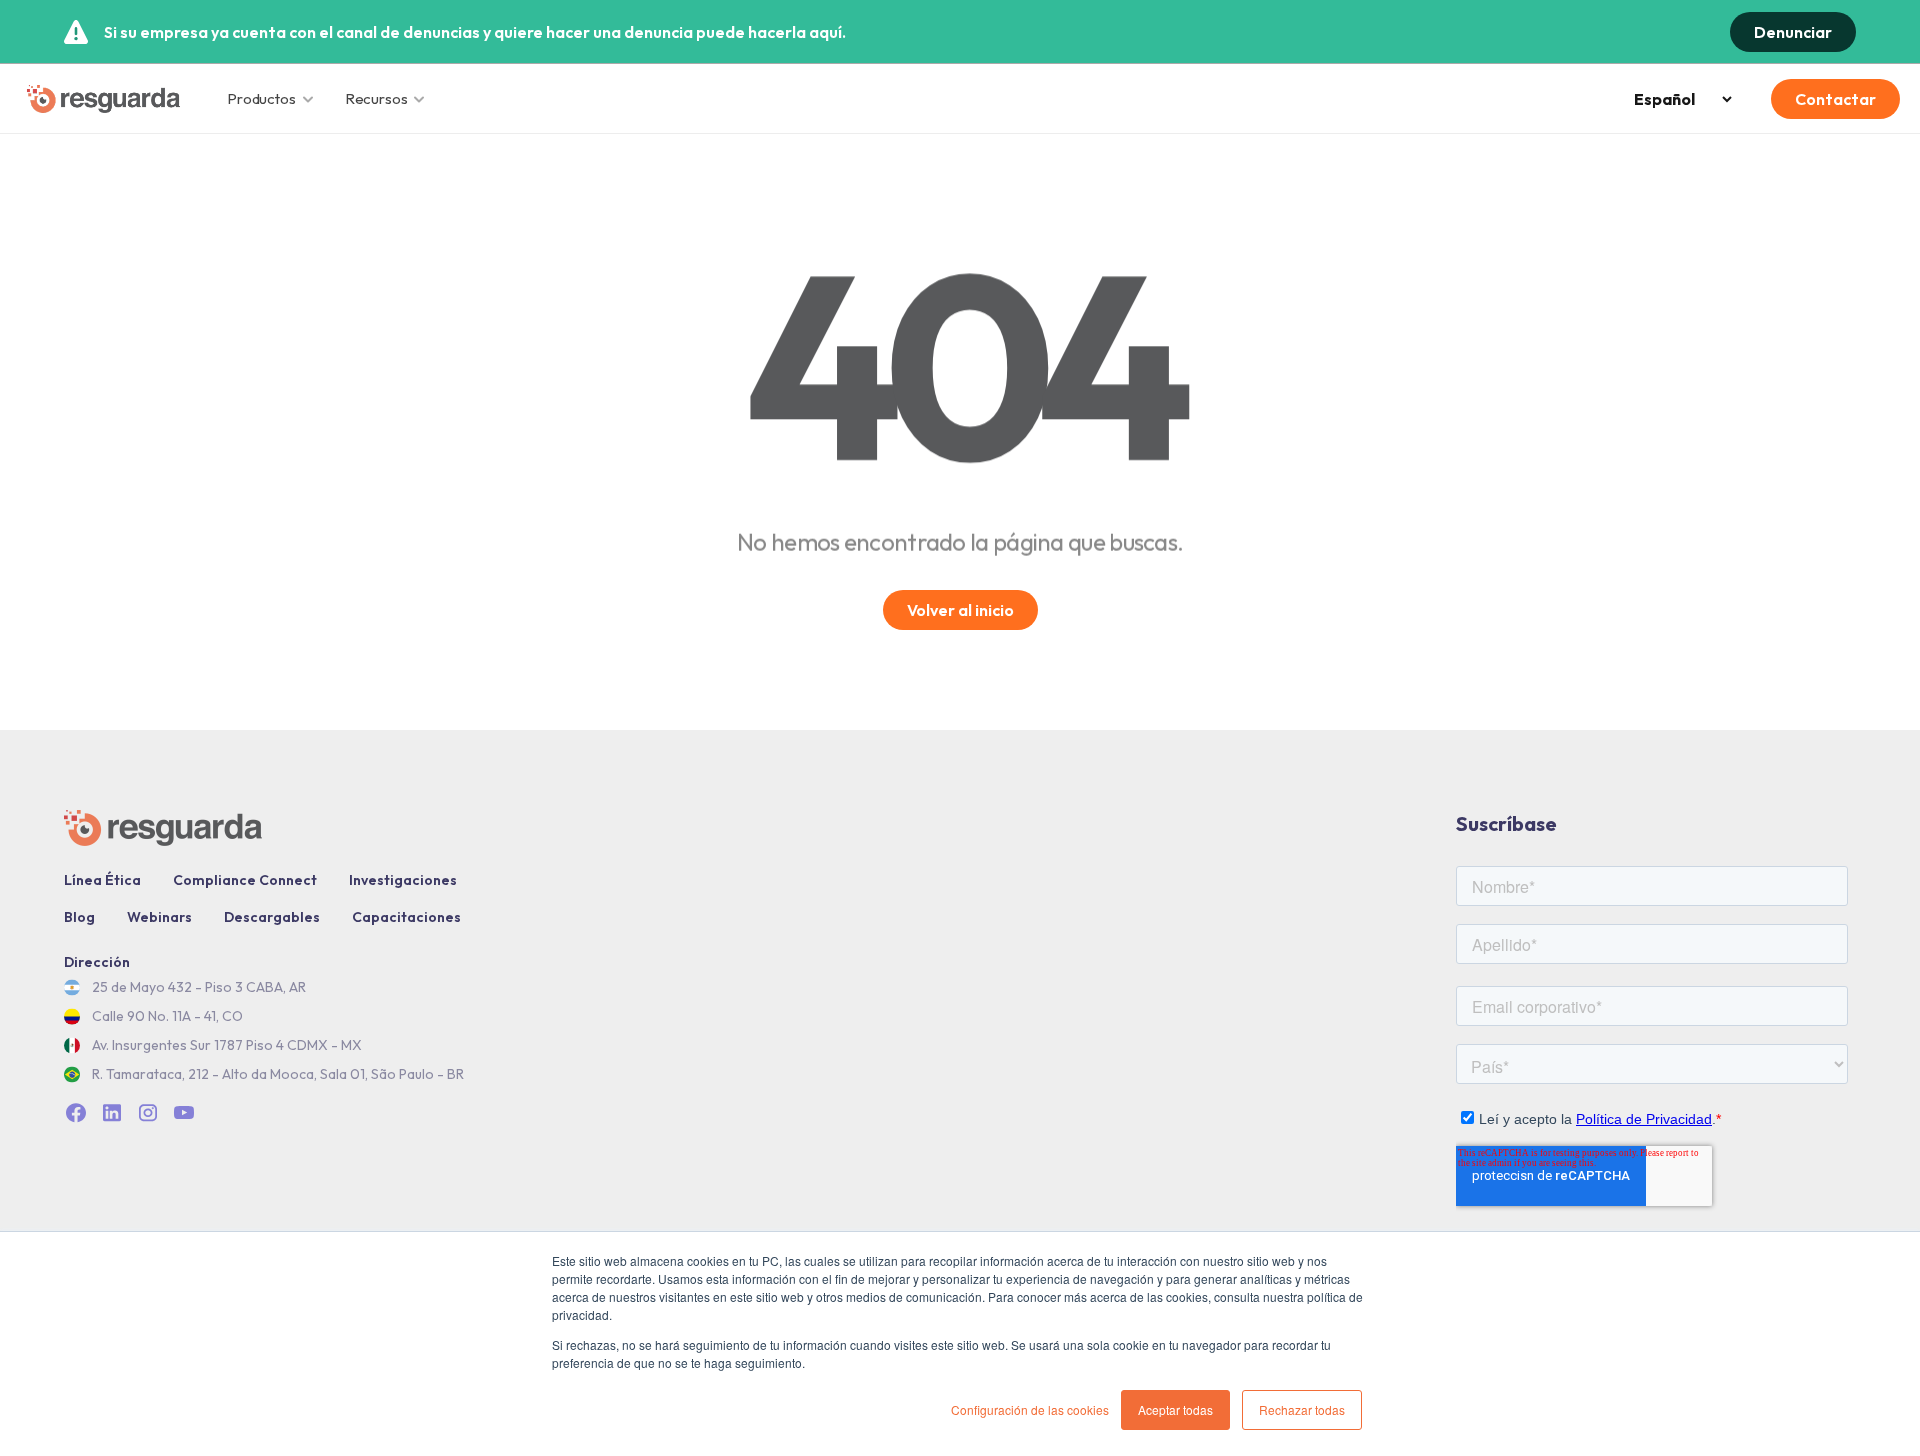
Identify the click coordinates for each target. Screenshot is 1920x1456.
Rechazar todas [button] (1302, 1409)
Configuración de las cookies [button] (1030, 1409)
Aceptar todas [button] (1175, 1409)
